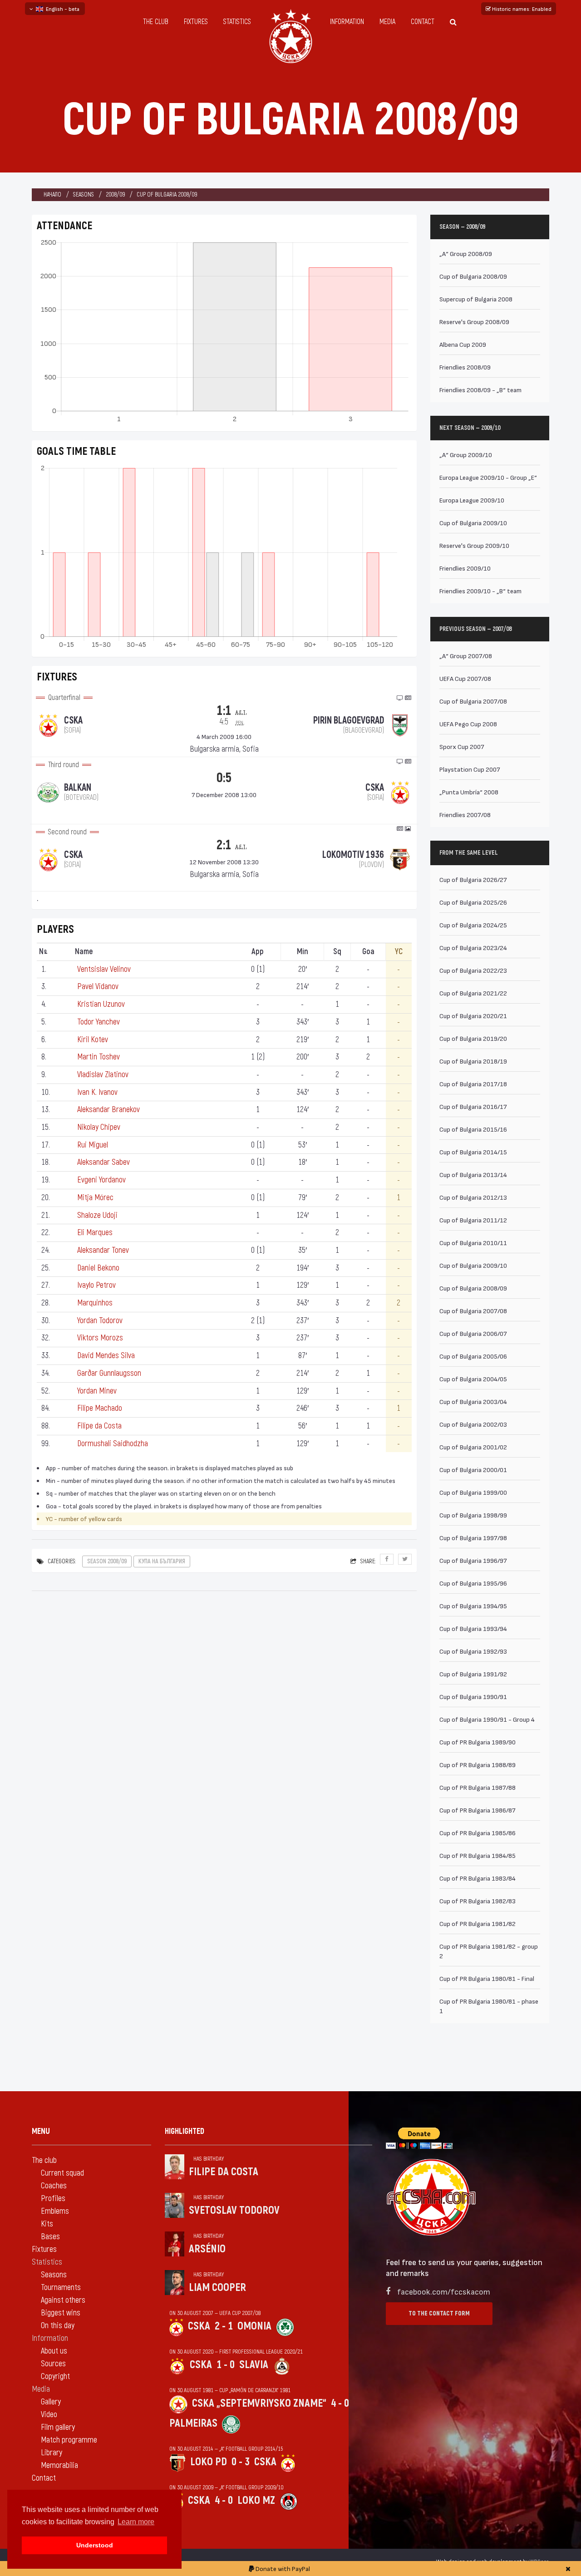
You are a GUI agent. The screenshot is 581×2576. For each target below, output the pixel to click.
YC (399, 952)
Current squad (62, 2173)
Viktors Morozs (100, 1338)
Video (49, 2415)
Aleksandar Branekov (108, 1110)
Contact (423, 22)
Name (84, 952)
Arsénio (207, 2249)
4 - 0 (340, 2403)
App (258, 952)
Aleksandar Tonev (103, 1250)
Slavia (254, 2365)
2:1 (224, 845)
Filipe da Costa (99, 1426)
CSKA (199, 2326)
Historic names (521, 9)
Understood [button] (95, 2545)
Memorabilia (59, 2465)
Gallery (51, 2402)
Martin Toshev (98, 1057)
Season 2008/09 (107, 1561)
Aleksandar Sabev (103, 1162)
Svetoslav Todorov (234, 2210)
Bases (50, 2237)
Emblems (55, 2211)
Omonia (254, 2326)
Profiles (53, 2199)
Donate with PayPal (282, 2569)
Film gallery (58, 2427)
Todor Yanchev (98, 1022)
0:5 (224, 778)
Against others (63, 2300)
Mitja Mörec (95, 1198)
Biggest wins (61, 2313)
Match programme (69, 2440)
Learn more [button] (136, 2522)
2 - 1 (224, 2326)
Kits (47, 2224)
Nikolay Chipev (99, 1127)
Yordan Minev (97, 1391)
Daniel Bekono (98, 1268)
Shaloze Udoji (97, 1215)
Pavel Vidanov (98, 987)
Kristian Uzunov (101, 1004)
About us (54, 2351)
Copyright (55, 2377)
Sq (337, 952)
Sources (53, 2364)
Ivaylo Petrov (96, 1285)
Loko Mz (256, 2500)
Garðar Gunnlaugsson (109, 1373)
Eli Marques (95, 1233)
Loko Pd (209, 2462)
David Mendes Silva (106, 1356)
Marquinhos (95, 1303)
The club (156, 22)
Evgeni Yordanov (101, 1180)
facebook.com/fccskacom (444, 2291)
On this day (58, 2326)
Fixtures (196, 22)
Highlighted (185, 2131)
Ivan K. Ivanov (97, 1092)
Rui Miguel (93, 1145)
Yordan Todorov (100, 1321)
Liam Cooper (217, 2288)
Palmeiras (193, 2423)
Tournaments (61, 2288)
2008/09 (115, 195)
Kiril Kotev (93, 1040)
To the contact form (439, 2313)
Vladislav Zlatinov (103, 1075)
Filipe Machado (100, 1408)
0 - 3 (241, 2462)
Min (303, 952)
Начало (52, 195)
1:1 (232, 714)
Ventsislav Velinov (104, 969)
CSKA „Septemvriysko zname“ (259, 2403)
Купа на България (162, 1561)
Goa (368, 952)
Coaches (54, 2186)
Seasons (84, 195)
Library (52, 2453)
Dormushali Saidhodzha (113, 1444)
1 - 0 (226, 2365)
